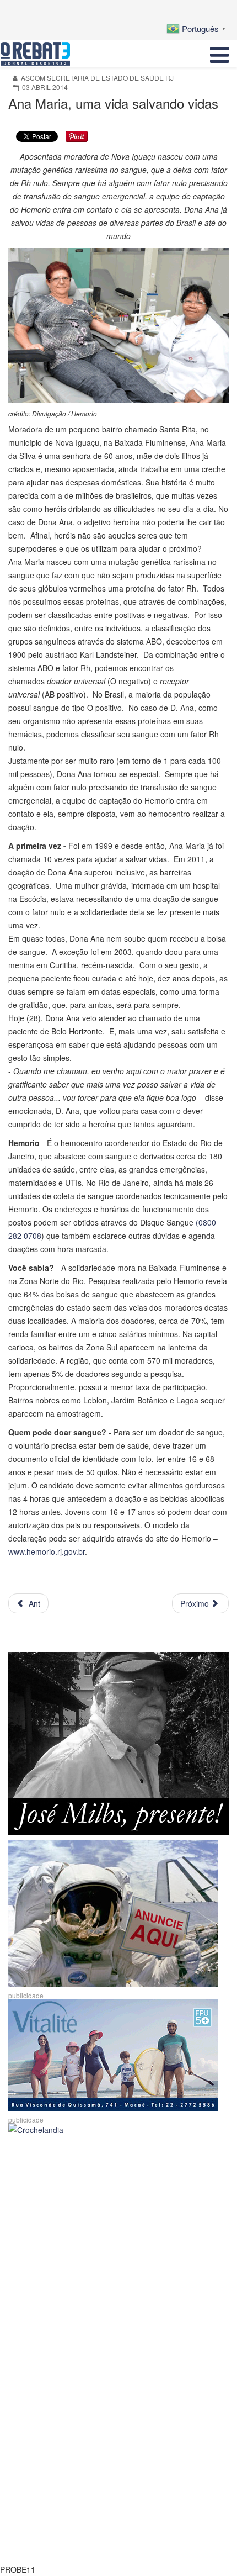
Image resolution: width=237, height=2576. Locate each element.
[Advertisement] (118, 2261)
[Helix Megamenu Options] (219, 54)
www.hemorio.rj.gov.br (47, 1551)
